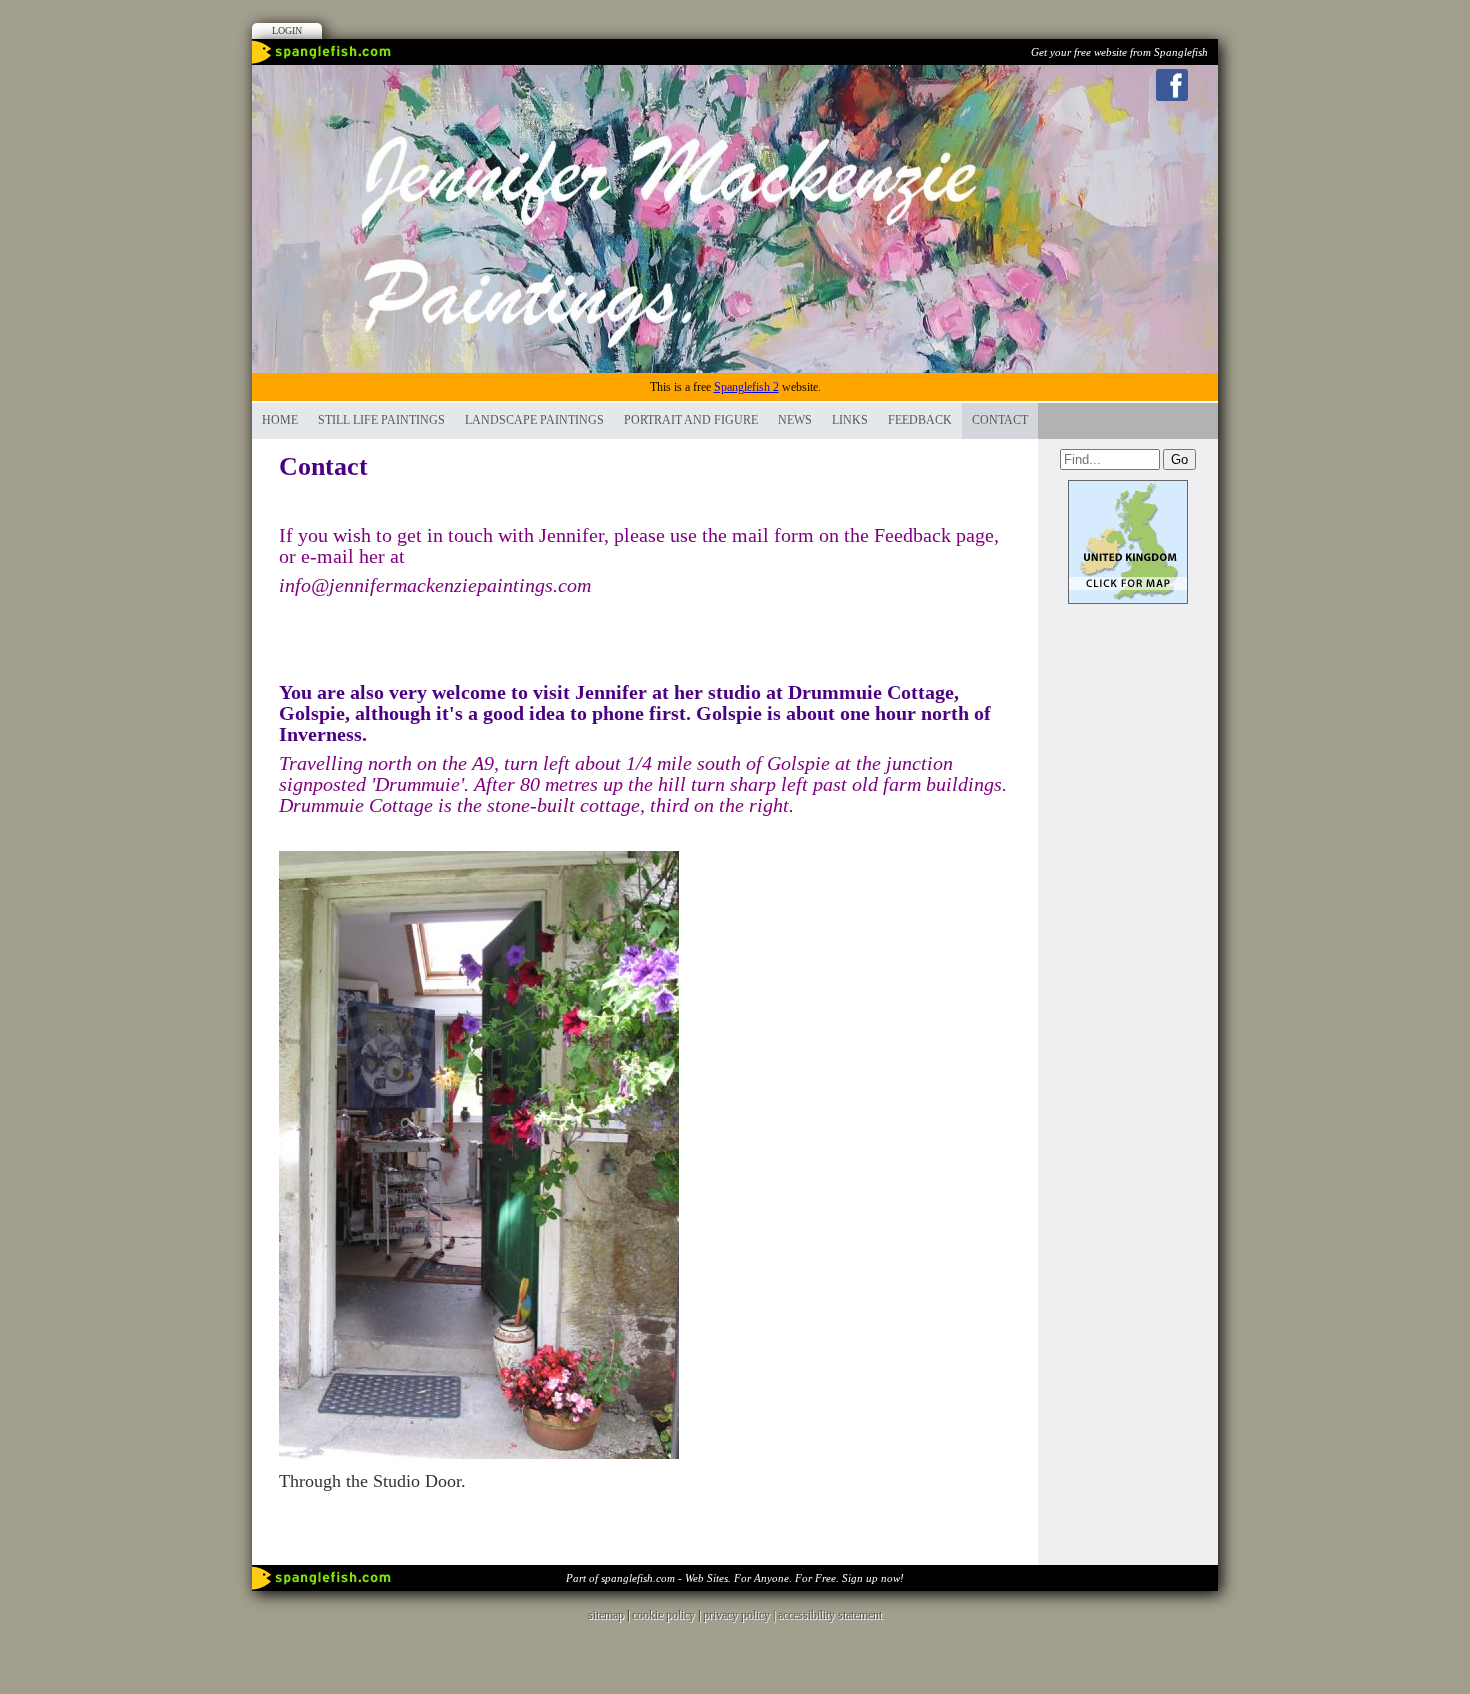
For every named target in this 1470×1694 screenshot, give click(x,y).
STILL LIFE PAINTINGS (381, 420)
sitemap (606, 1615)
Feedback (920, 420)
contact (1000, 420)
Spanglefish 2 (746, 387)
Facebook (1172, 85)
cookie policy (663, 1615)
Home (280, 420)
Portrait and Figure (691, 420)
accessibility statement (830, 1615)
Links (850, 420)
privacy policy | (740, 1615)
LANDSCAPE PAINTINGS (534, 420)
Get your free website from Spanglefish (1119, 52)
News (795, 420)
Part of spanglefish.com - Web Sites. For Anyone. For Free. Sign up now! (735, 1578)
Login (287, 30)
